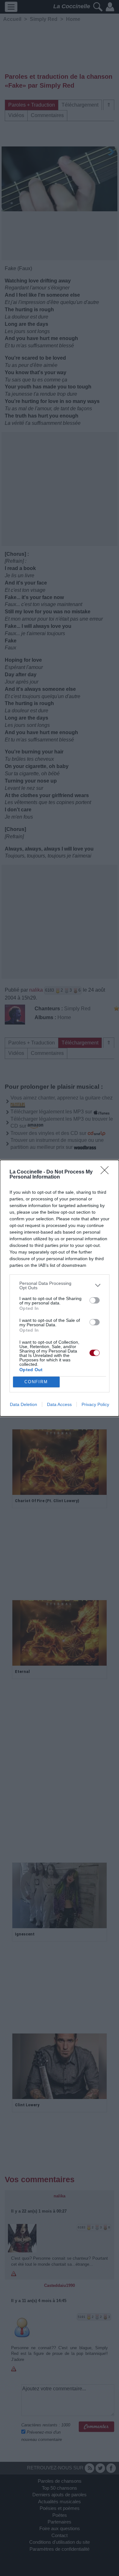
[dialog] (60, 1288)
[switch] (95, 1300)
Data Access (59, 1404)
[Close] (107, 1172)
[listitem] (60, 1285)
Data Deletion (23, 1404)
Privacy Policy (95, 1404)
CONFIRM (36, 1382)
